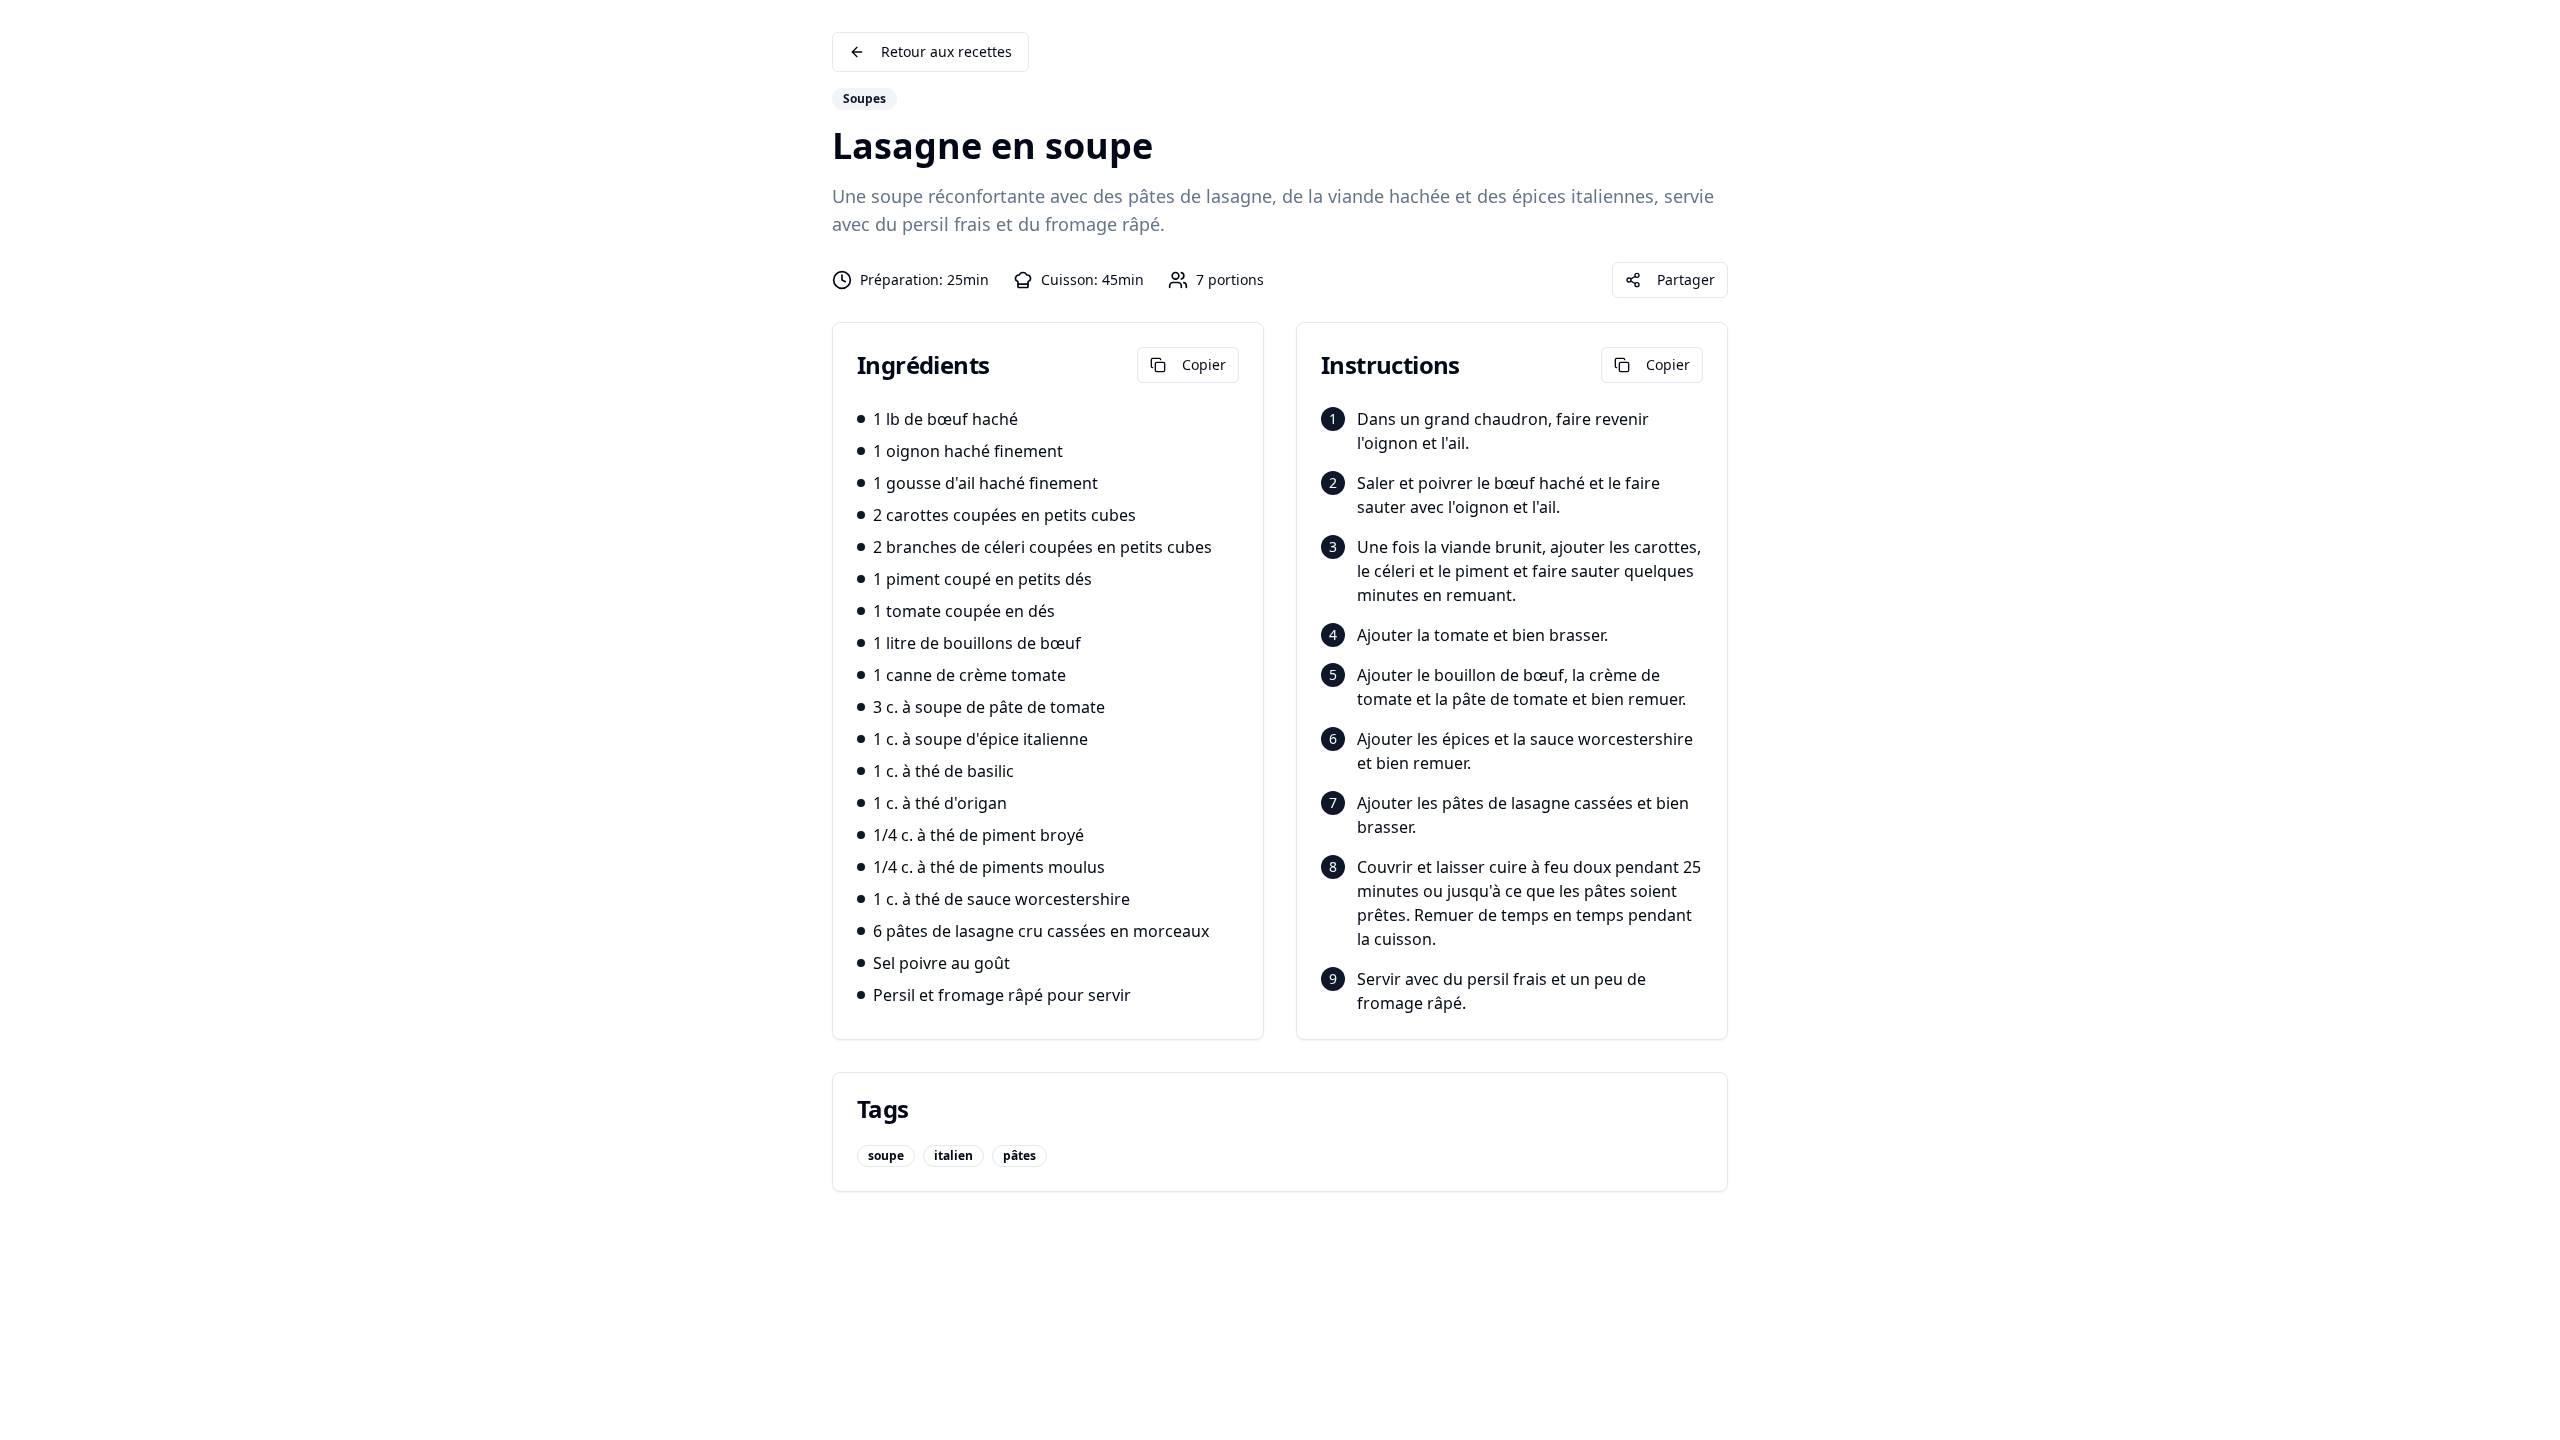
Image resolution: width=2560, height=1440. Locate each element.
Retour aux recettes (946, 51)
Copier (1204, 364)
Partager (1686, 279)
